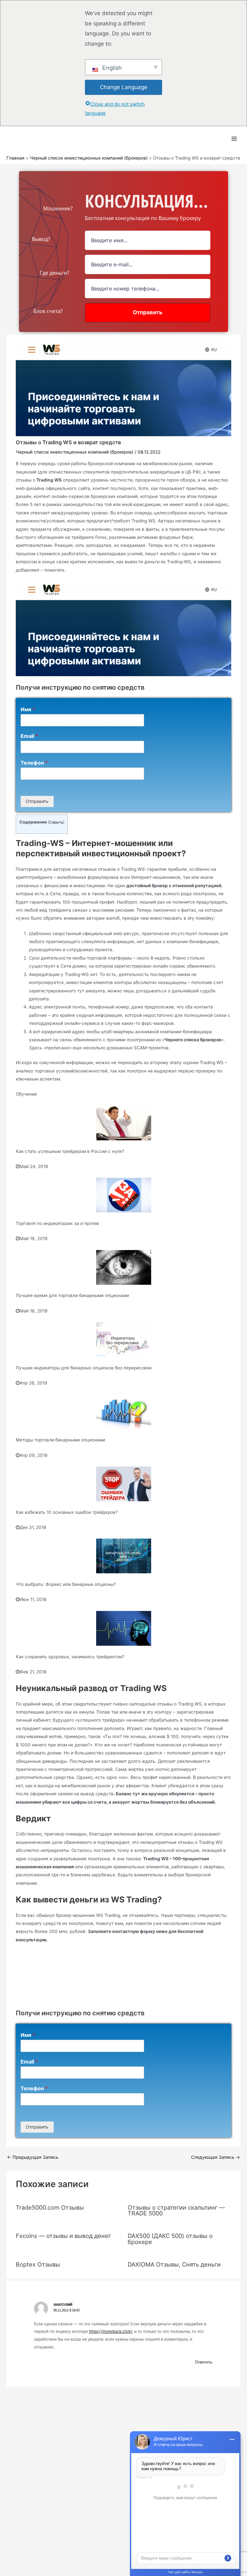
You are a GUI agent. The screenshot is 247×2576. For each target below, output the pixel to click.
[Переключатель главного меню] (234, 139)
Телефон (34, 763)
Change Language (124, 87)
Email (29, 736)
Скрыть (56, 822)
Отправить (37, 801)
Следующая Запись (215, 2157)
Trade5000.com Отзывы (50, 2207)
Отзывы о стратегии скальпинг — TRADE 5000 (176, 2210)
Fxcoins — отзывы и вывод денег (63, 2236)
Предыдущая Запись (33, 2157)
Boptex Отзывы (38, 2264)
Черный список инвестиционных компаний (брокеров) (75, 452)
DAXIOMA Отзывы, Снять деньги (174, 2264)
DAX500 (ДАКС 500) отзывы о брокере (170, 2239)
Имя (28, 709)
